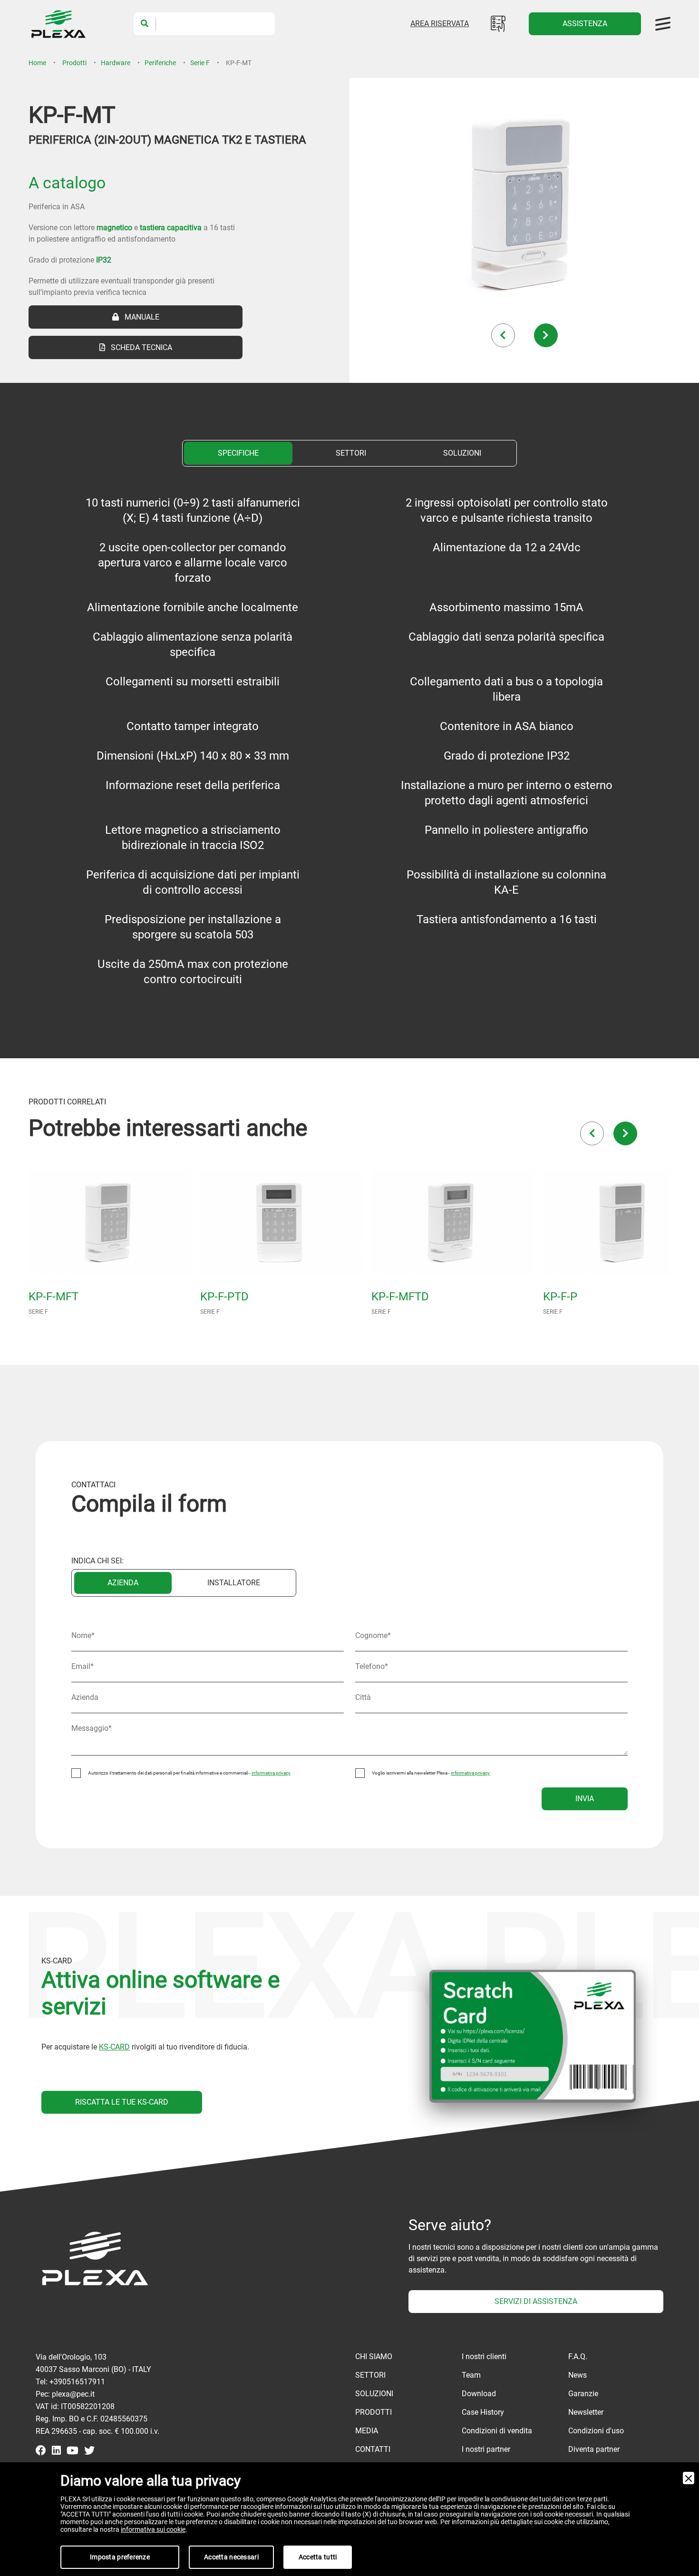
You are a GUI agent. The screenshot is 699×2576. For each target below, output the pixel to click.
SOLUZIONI (462, 453)
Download (479, 2394)
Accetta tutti (318, 2557)
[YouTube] (73, 2451)
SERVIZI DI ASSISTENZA (536, 2301)
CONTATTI (373, 2449)
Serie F (200, 63)
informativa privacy (271, 1773)
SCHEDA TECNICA (139, 347)
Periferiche (160, 63)
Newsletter (586, 2412)
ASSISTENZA (585, 24)
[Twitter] (89, 2451)
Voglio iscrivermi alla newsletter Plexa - (431, 1773)
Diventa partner (594, 2449)
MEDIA (367, 2431)
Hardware (116, 63)
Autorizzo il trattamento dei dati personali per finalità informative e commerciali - (189, 1773)
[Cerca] (145, 24)
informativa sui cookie (153, 2529)
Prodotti (74, 63)
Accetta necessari (231, 2557)
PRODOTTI (374, 2412)
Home (37, 63)
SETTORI (351, 453)
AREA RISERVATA (440, 24)
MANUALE (139, 317)
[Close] (689, 2478)
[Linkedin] (56, 2451)
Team (471, 2375)
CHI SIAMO (374, 2356)
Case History (483, 2412)
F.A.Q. (578, 2356)
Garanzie (583, 2394)
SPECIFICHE (238, 453)
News (578, 2375)
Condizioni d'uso (596, 2431)
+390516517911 (77, 2382)
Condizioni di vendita (497, 2431)
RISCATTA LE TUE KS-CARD (122, 2102)
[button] (503, 335)
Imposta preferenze (120, 2557)
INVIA (585, 1799)
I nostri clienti (484, 2356)
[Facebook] (41, 2451)
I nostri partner (486, 2449)
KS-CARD (114, 2047)
